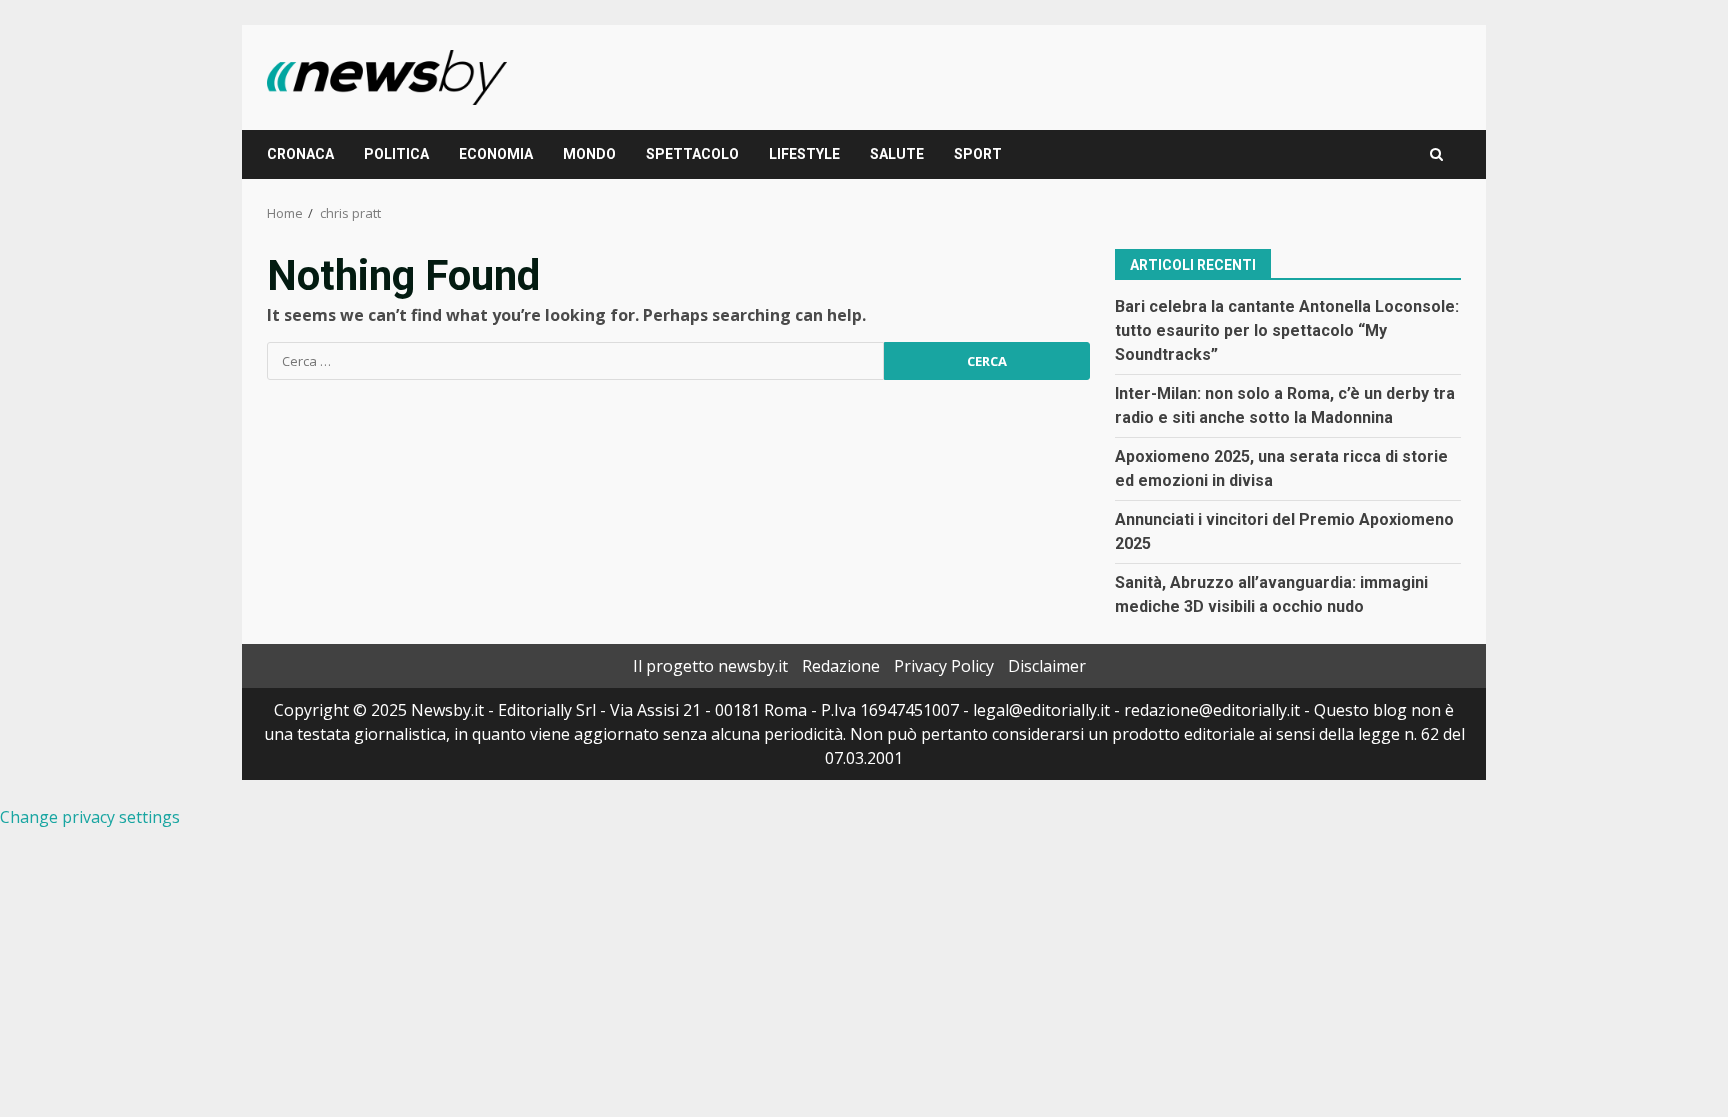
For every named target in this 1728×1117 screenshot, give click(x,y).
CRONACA (300, 154)
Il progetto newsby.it (710, 666)
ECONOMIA (496, 154)
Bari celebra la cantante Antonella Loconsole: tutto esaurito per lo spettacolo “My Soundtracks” (1287, 330)
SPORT (978, 154)
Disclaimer (1047, 666)
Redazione (841, 666)
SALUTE (897, 154)
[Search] (1436, 154)
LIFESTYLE (804, 154)
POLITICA (396, 154)
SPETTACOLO (692, 154)
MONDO (589, 154)
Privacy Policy (944, 666)
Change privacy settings (90, 817)
